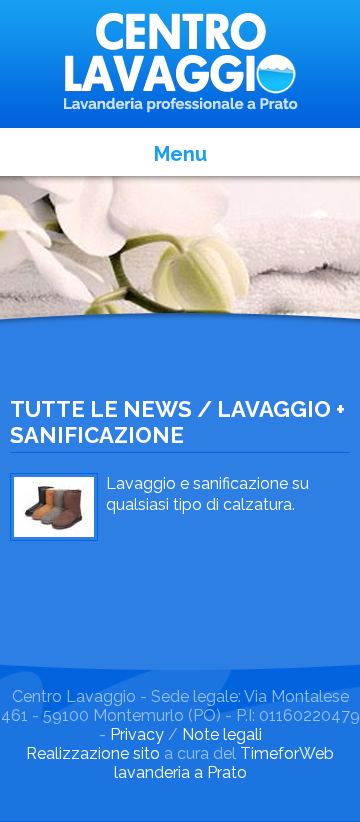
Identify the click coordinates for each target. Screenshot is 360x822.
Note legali (222, 734)
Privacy (137, 734)
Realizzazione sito (93, 753)
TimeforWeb (287, 753)
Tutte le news (101, 409)
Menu (180, 154)
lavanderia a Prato (180, 772)
